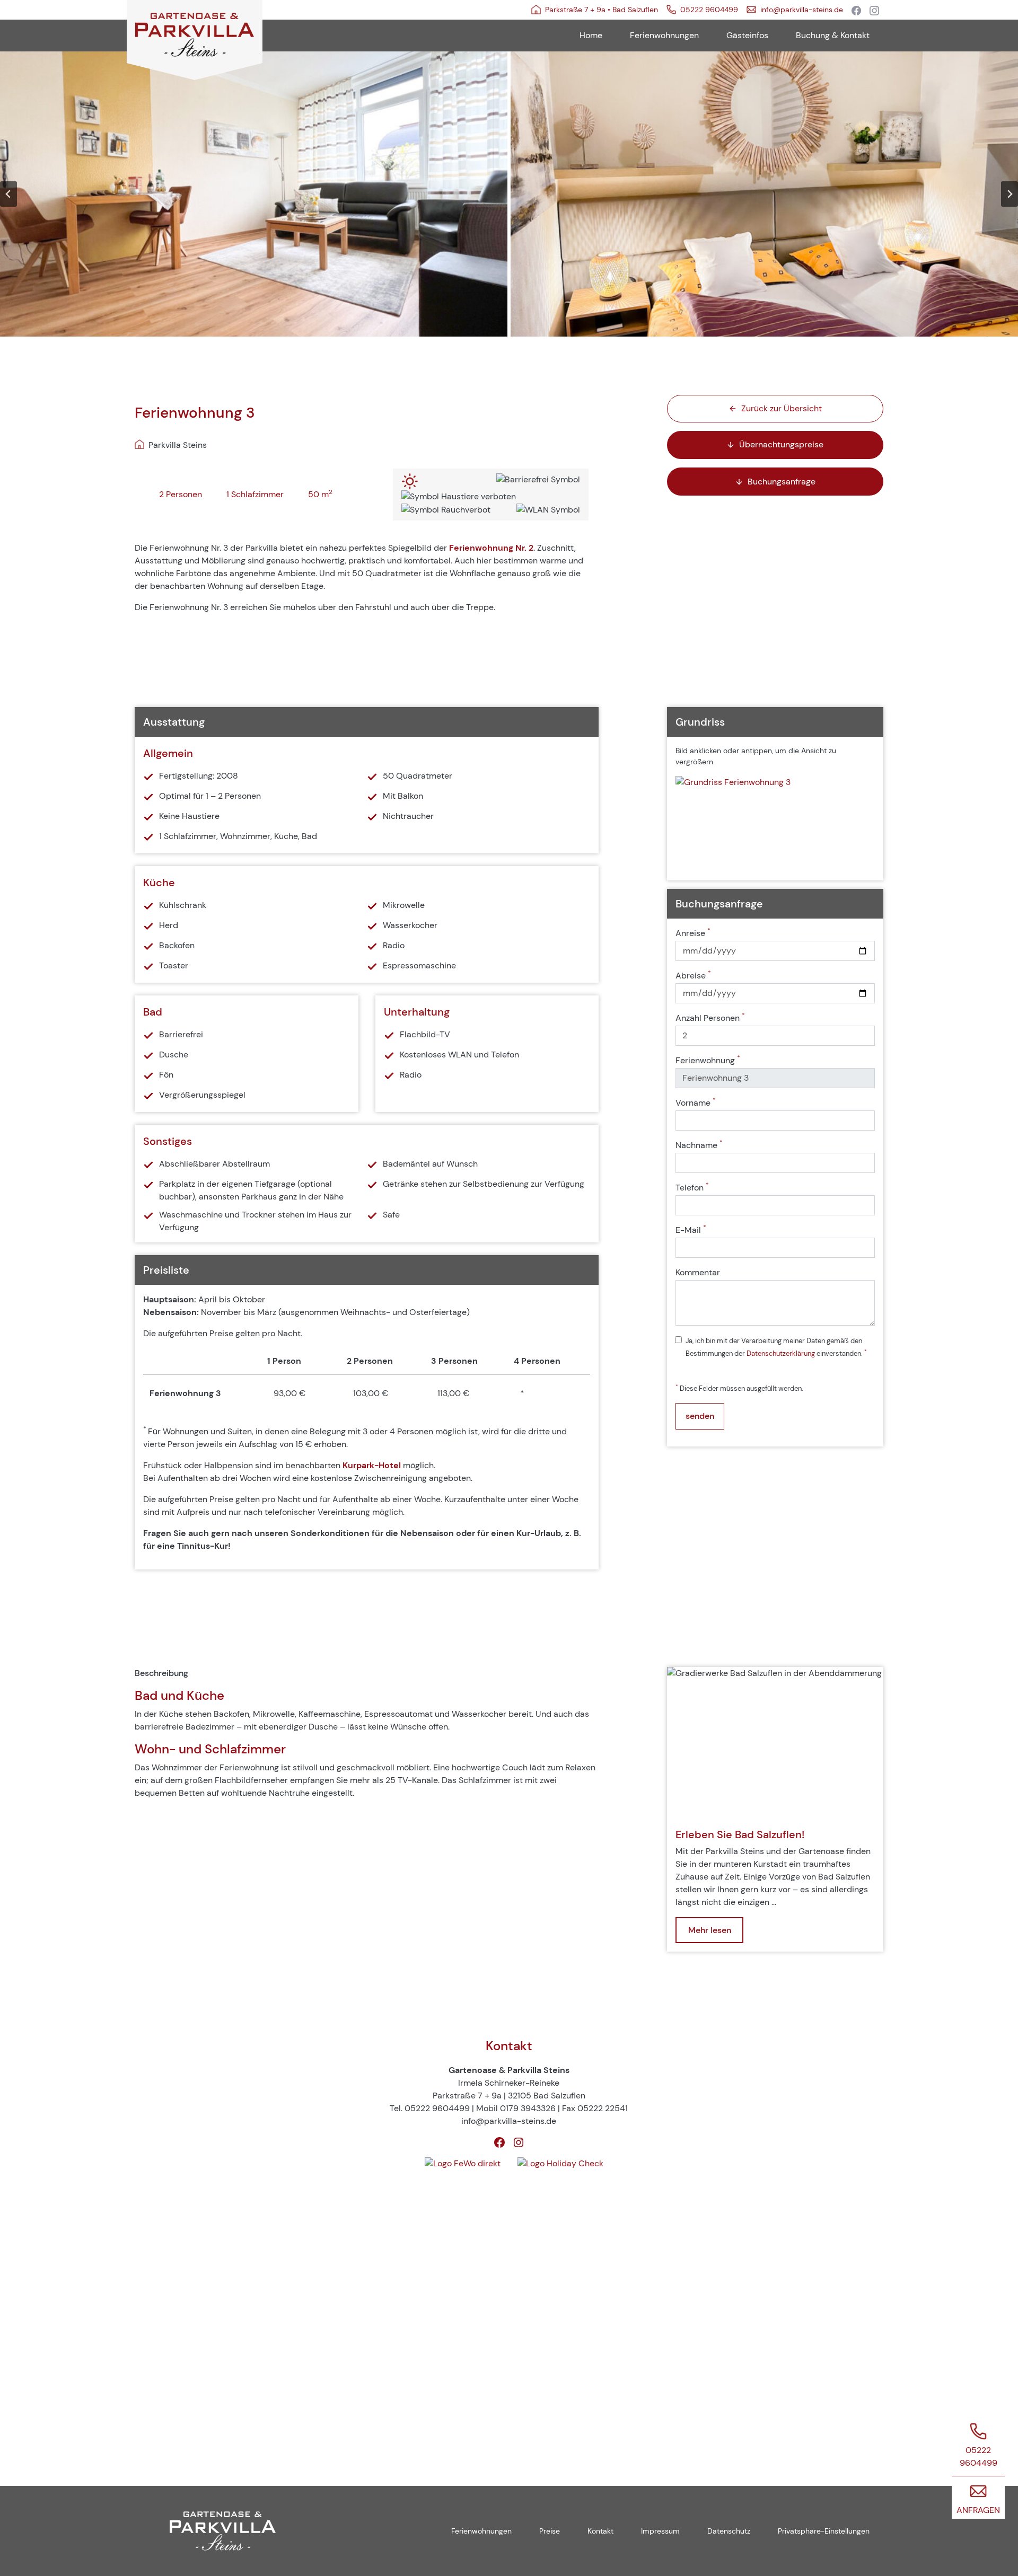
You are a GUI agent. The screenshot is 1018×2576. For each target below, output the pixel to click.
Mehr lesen (710, 1930)
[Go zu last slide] (8, 194)
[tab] (492, 346)
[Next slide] (1010, 194)
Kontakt (600, 2531)
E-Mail (691, 1230)
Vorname (696, 1102)
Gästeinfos (747, 35)
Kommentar (698, 1272)
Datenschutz (729, 2531)
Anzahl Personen (710, 1018)
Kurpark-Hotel (372, 1465)
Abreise (693, 975)
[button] (254, 194)
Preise (550, 2531)
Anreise (693, 933)
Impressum (660, 2531)
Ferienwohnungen (481, 2531)
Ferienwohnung (708, 1060)
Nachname (699, 1145)
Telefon (692, 1187)
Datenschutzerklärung (781, 1353)
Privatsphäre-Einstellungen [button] (824, 2531)
